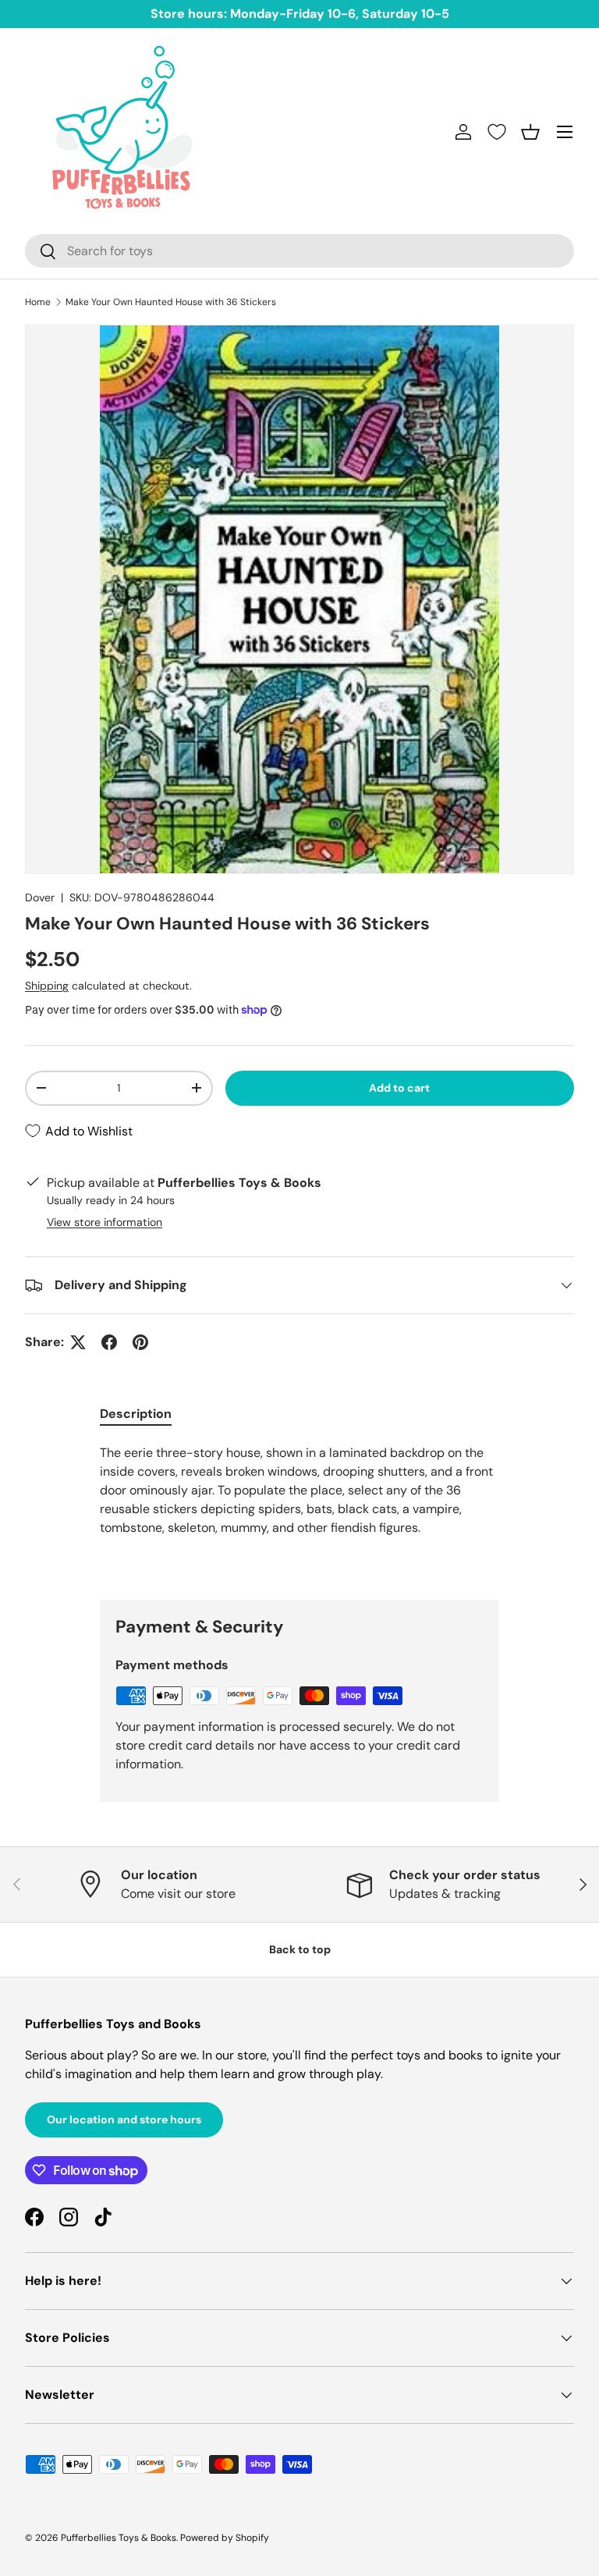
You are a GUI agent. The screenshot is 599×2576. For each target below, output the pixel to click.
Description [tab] (136, 1414)
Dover (40, 897)
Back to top (300, 1949)
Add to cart (399, 1088)
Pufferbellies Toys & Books (119, 2538)
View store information (105, 1222)
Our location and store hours (124, 2119)
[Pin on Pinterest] (140, 1342)
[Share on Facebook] (109, 1342)
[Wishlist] (497, 132)
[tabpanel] (299, 1509)
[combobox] (299, 251)
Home (38, 302)
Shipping (47, 986)
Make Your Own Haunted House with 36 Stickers (171, 302)
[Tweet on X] (78, 1342)
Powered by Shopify (225, 2538)
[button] (530, 132)
